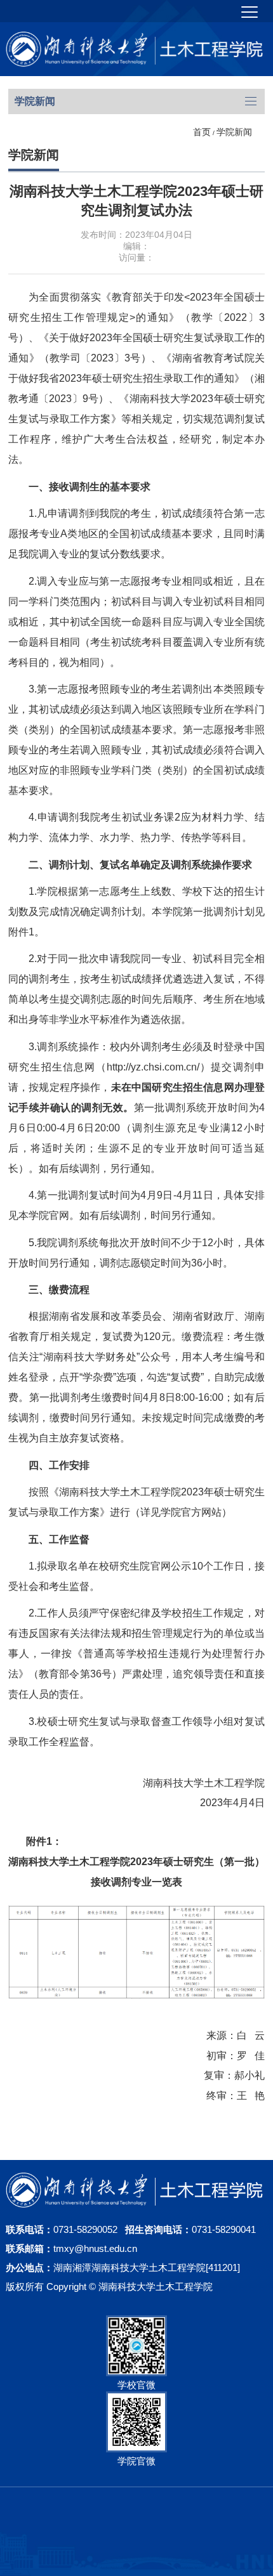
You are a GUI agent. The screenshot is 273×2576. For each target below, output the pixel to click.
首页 (202, 132)
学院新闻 (234, 132)
